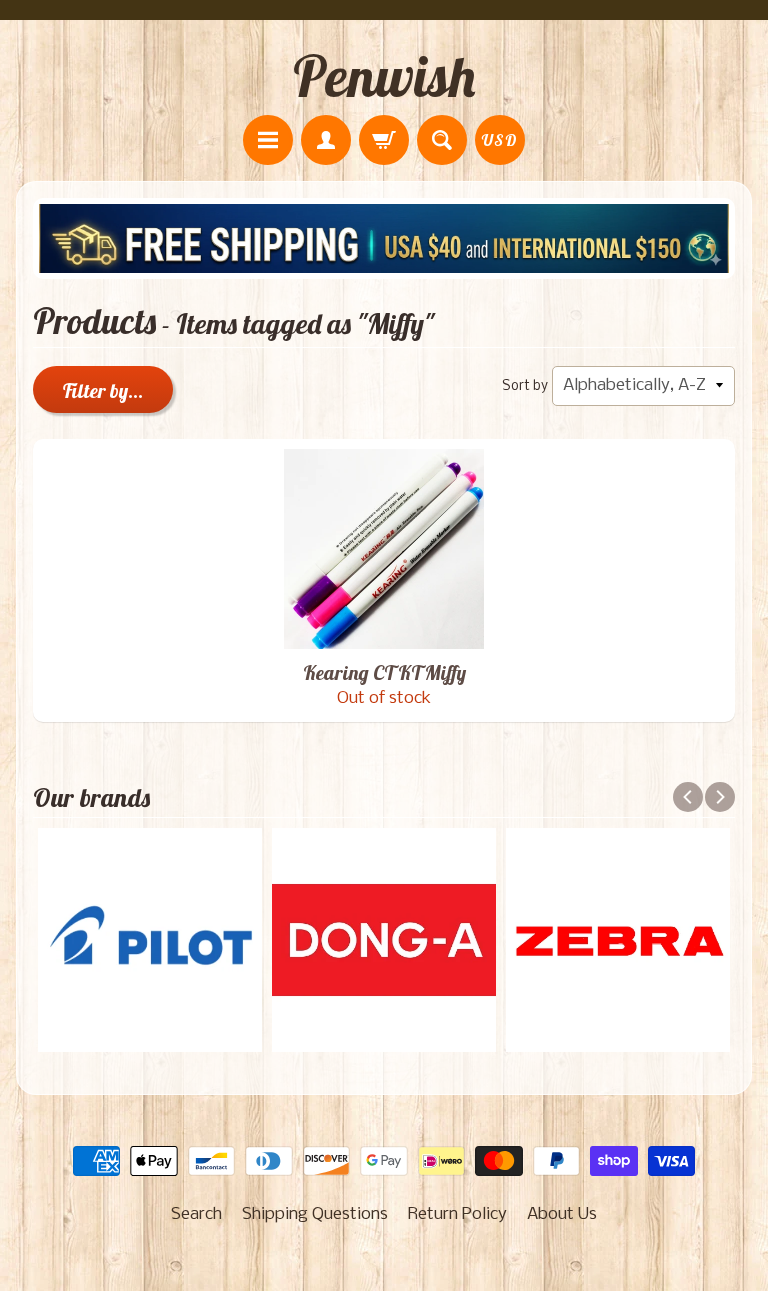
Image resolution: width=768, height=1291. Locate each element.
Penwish (384, 76)
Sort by (525, 386)
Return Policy (457, 1214)
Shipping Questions (315, 1214)
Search (196, 1214)
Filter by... (103, 390)
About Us (562, 1214)
